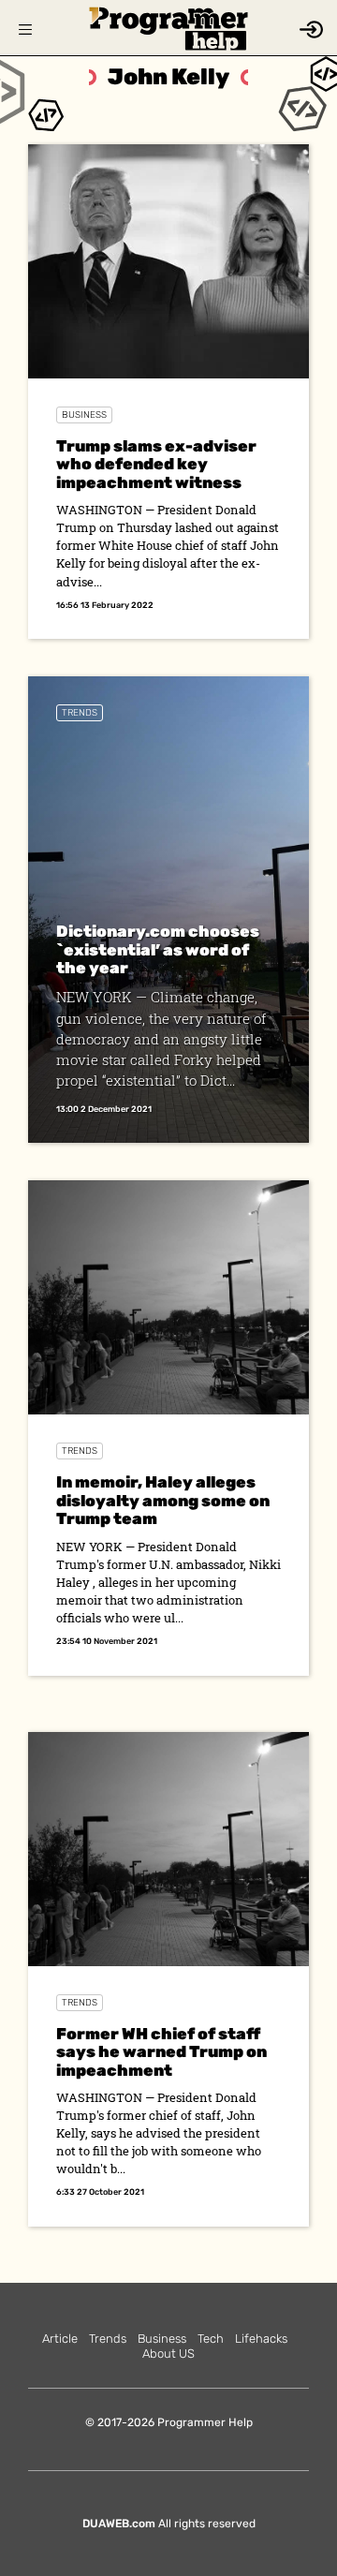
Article (60, 2339)
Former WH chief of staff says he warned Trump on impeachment (161, 2052)
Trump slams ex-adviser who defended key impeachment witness (156, 464)
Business (84, 415)
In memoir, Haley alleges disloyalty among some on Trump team (163, 1500)
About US (168, 2354)
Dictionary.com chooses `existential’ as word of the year (158, 949)
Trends (80, 713)
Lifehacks (261, 2339)
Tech (211, 2339)
